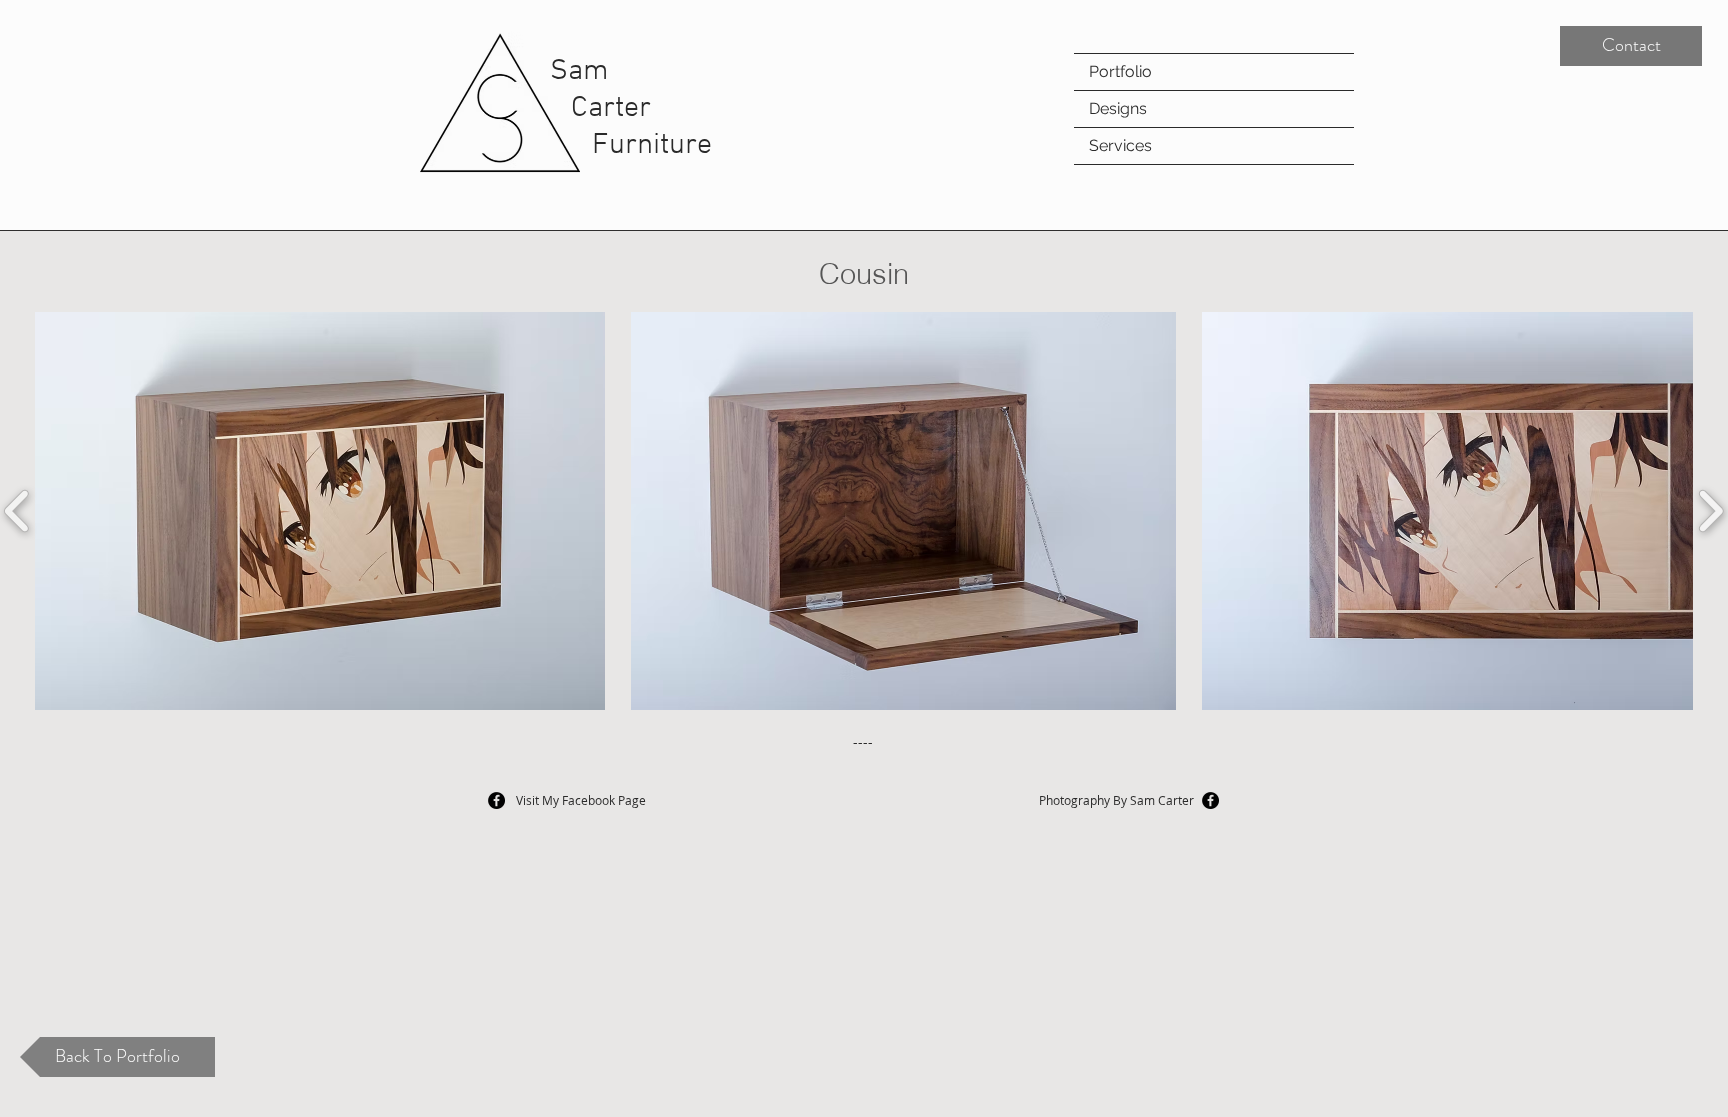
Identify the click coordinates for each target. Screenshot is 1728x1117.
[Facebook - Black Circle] (1210, 800)
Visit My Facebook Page (581, 800)
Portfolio (1120, 71)
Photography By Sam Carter (1116, 800)
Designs (1118, 108)
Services (1120, 145)
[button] (320, 511)
